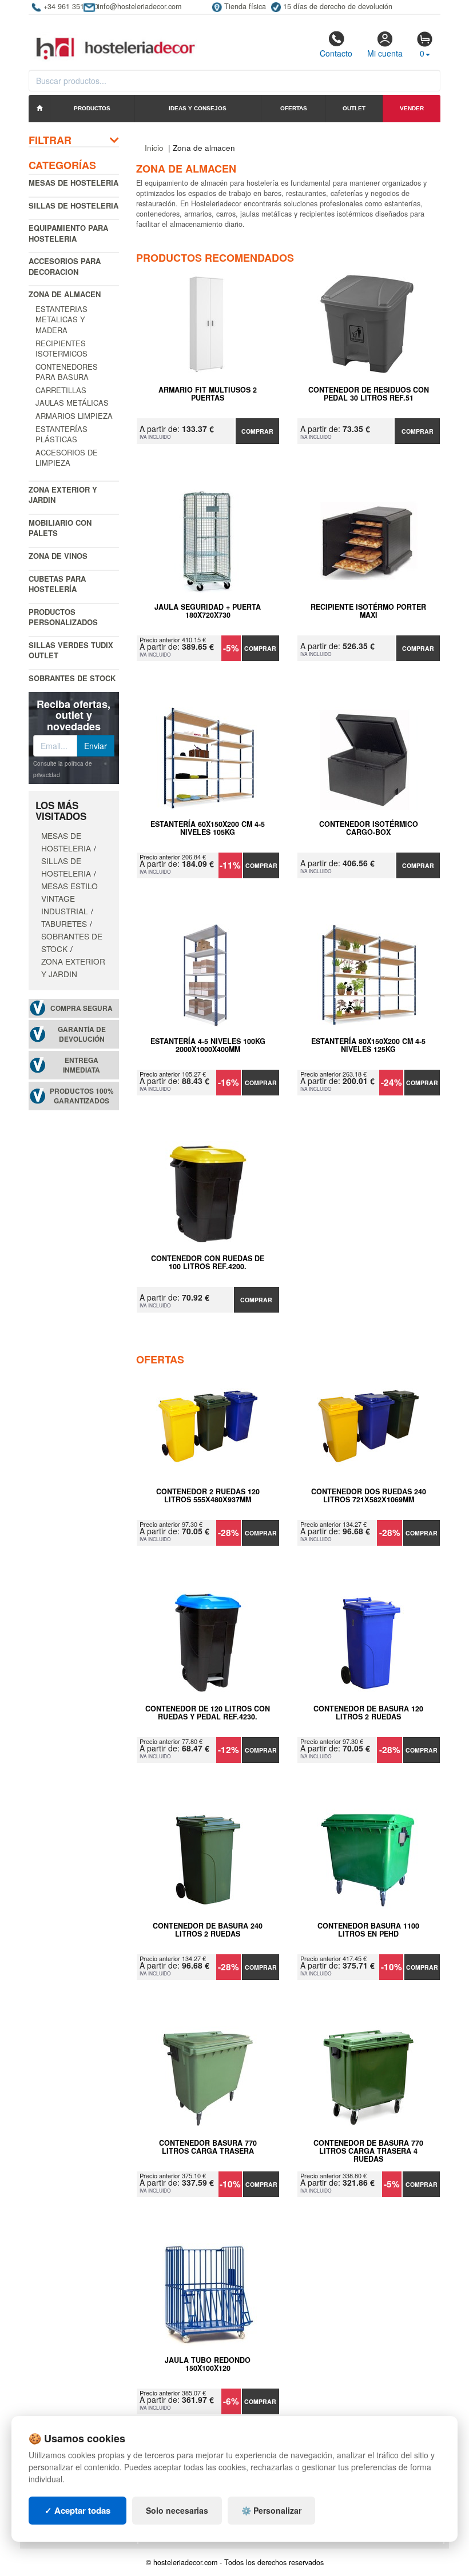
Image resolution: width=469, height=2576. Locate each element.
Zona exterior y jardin (63, 495)
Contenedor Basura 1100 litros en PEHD (368, 1930)
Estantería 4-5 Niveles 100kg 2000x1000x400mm (208, 1046)
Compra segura (82, 1008)
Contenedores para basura (67, 372)
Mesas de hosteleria (73, 183)
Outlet (354, 108)
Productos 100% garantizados (82, 1096)
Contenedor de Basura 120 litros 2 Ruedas (368, 1713)
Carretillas (61, 390)
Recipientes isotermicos (61, 349)
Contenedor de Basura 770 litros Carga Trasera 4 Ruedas (368, 2151)
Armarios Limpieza (74, 416)
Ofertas (294, 108)
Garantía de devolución (82, 1034)
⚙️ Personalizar (271, 2510)
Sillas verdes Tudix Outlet (71, 650)
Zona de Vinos (58, 556)
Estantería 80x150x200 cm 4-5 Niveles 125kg (368, 1046)
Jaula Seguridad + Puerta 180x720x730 (208, 611)
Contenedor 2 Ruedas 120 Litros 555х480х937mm (208, 1496)
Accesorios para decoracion (65, 266)
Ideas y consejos (198, 108)
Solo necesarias (177, 2510)
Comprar (257, 431)
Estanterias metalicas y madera (61, 319)
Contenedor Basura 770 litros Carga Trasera (208, 2147)
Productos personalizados (63, 617)
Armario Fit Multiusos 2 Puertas (208, 394)
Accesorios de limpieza (67, 458)
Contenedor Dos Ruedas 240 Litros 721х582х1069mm (369, 1496)
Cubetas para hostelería (57, 584)
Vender (412, 108)
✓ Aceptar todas (77, 2510)
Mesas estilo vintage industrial (69, 898)
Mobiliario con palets (60, 528)
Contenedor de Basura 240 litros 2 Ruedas (208, 1930)
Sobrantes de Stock (72, 678)
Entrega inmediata (82, 1065)
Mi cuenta (385, 53)
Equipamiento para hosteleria (68, 233)
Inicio (154, 148)
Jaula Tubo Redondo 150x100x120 (208, 2365)
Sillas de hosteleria (73, 205)
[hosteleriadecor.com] (117, 38)
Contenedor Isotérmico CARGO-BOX (369, 829)
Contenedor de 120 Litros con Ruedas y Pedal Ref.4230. (208, 1713)
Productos (92, 108)
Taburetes (64, 923)
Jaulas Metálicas (72, 403)
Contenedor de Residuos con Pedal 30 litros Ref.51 (369, 394)
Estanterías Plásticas (61, 434)
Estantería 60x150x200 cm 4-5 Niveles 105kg (208, 829)
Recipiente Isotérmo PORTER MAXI (368, 611)
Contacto (336, 53)
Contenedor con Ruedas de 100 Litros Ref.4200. (208, 1263)
